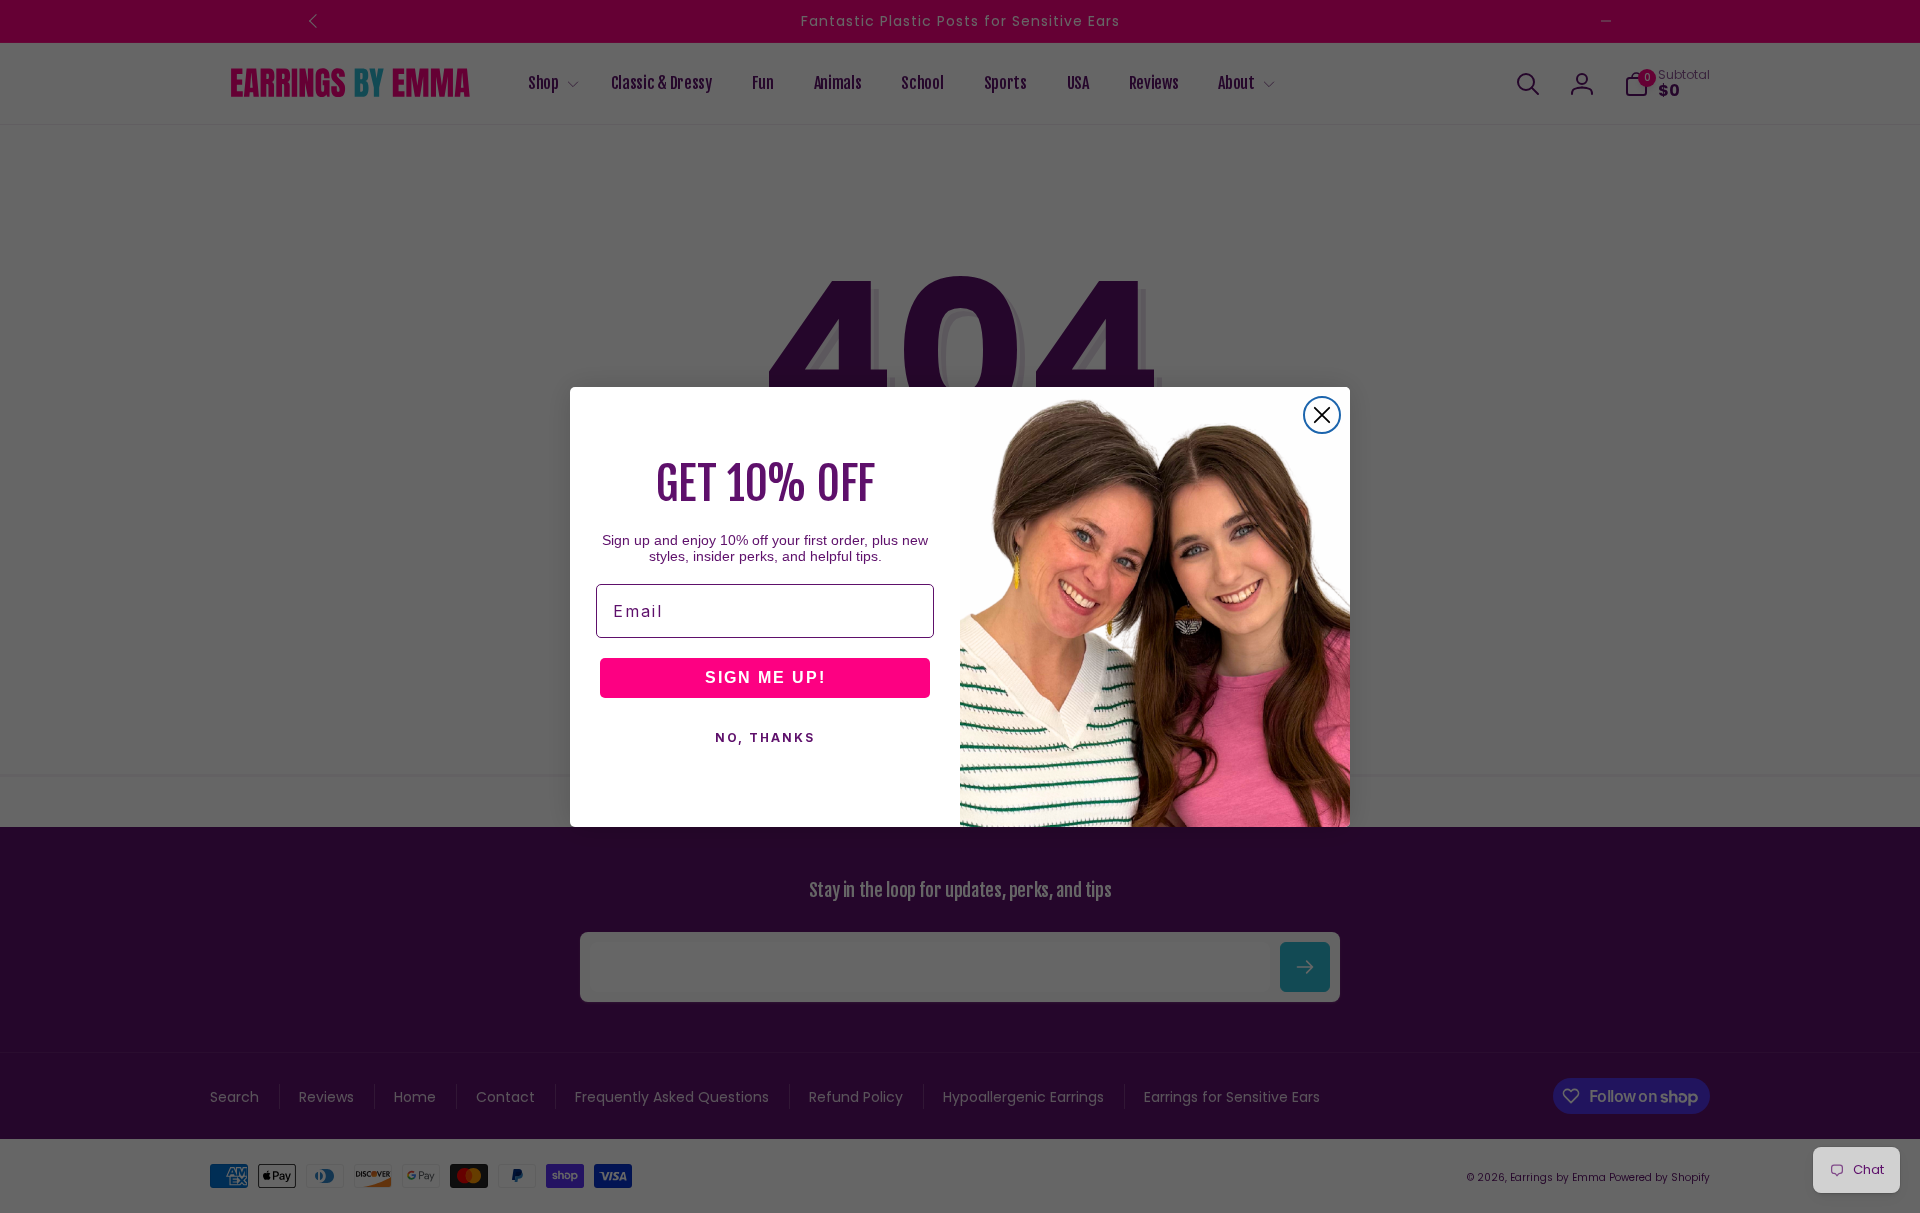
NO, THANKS (765, 737)
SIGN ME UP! (765, 677)
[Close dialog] (1322, 415)
